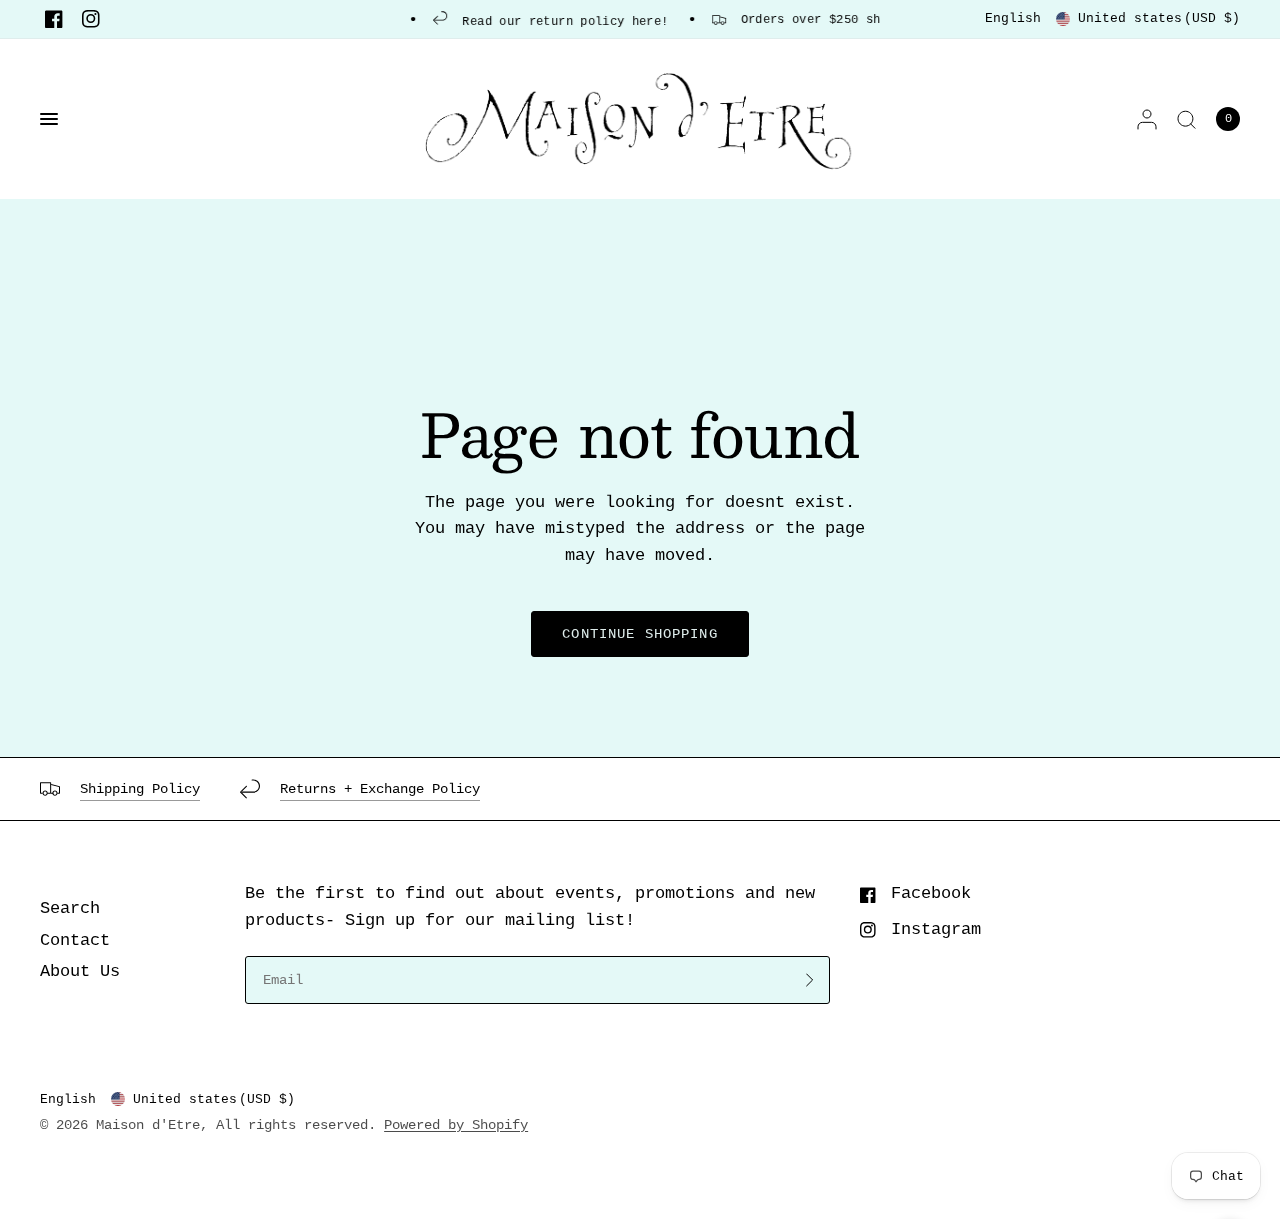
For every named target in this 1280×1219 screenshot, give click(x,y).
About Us (80, 971)
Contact (75, 940)
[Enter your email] (810, 980)
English (1013, 18)
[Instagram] (91, 19)
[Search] (1186, 119)
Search (70, 908)
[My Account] (1147, 119)
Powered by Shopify (456, 1125)
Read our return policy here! (556, 21)
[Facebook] (54, 19)
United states (1159, 18)
